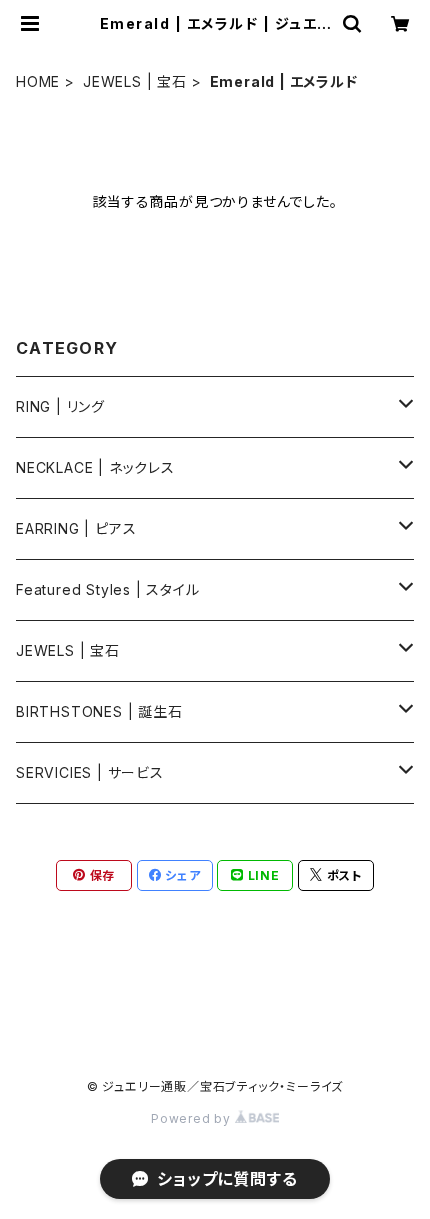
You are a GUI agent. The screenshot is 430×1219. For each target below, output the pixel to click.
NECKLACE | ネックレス (95, 467)
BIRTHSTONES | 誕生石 (99, 711)
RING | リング (60, 406)
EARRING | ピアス (76, 528)
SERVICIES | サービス (90, 772)
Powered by (193, 1118)
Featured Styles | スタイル (108, 589)
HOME (38, 81)
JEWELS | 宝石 (135, 81)
